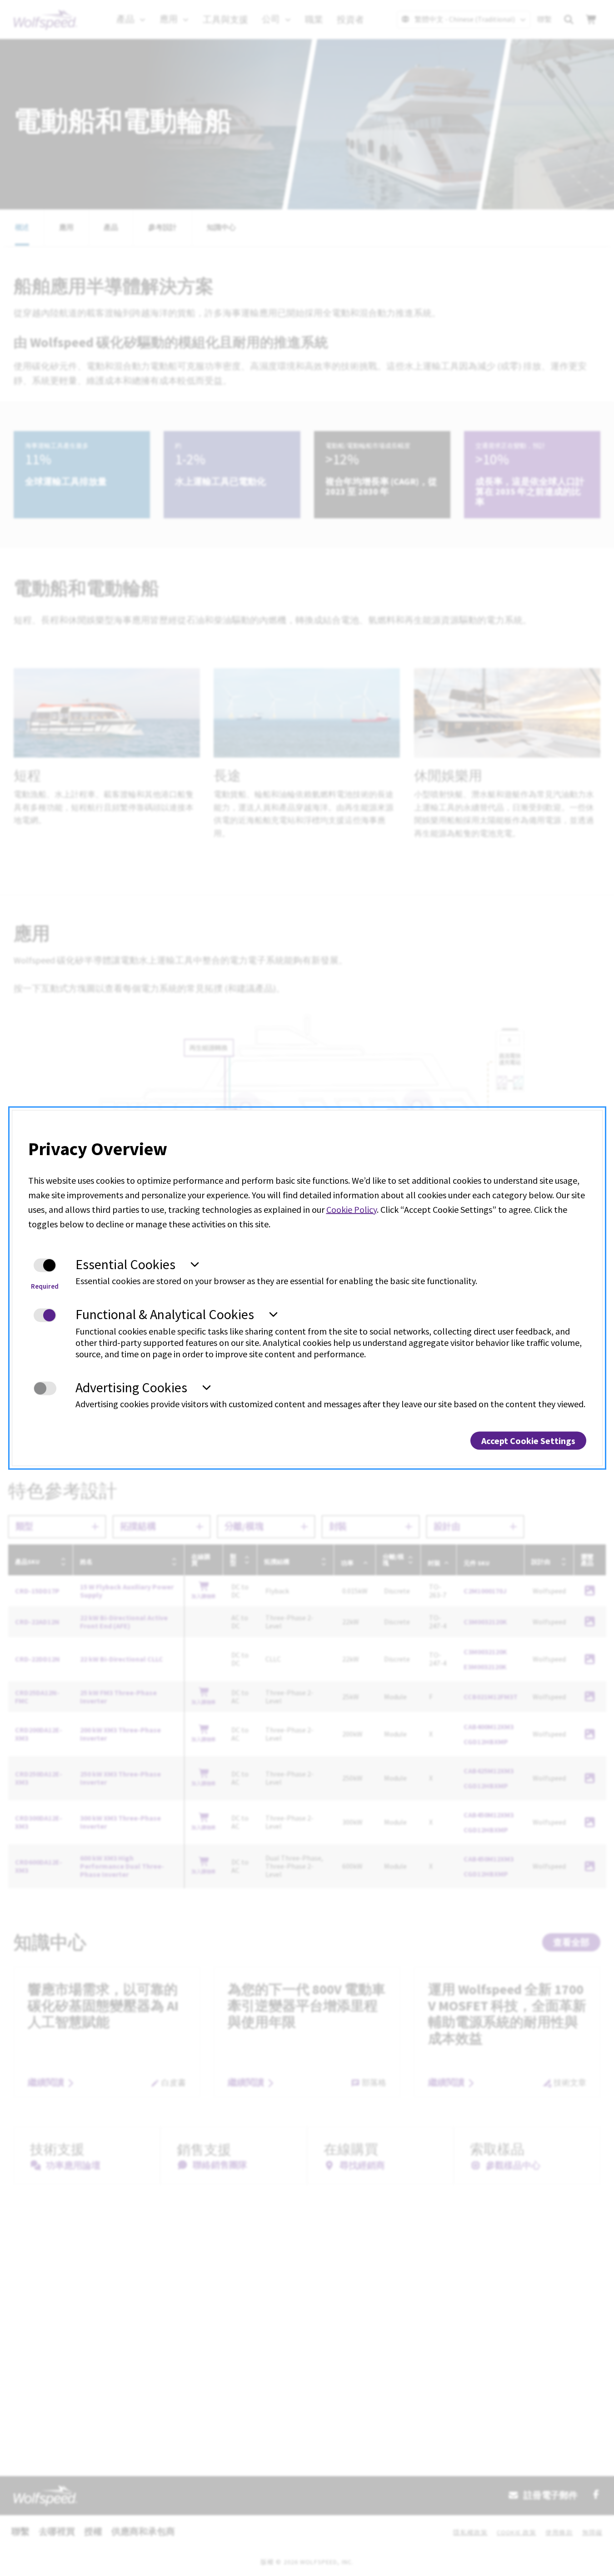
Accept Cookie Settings (528, 1441)
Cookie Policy (352, 1209)
